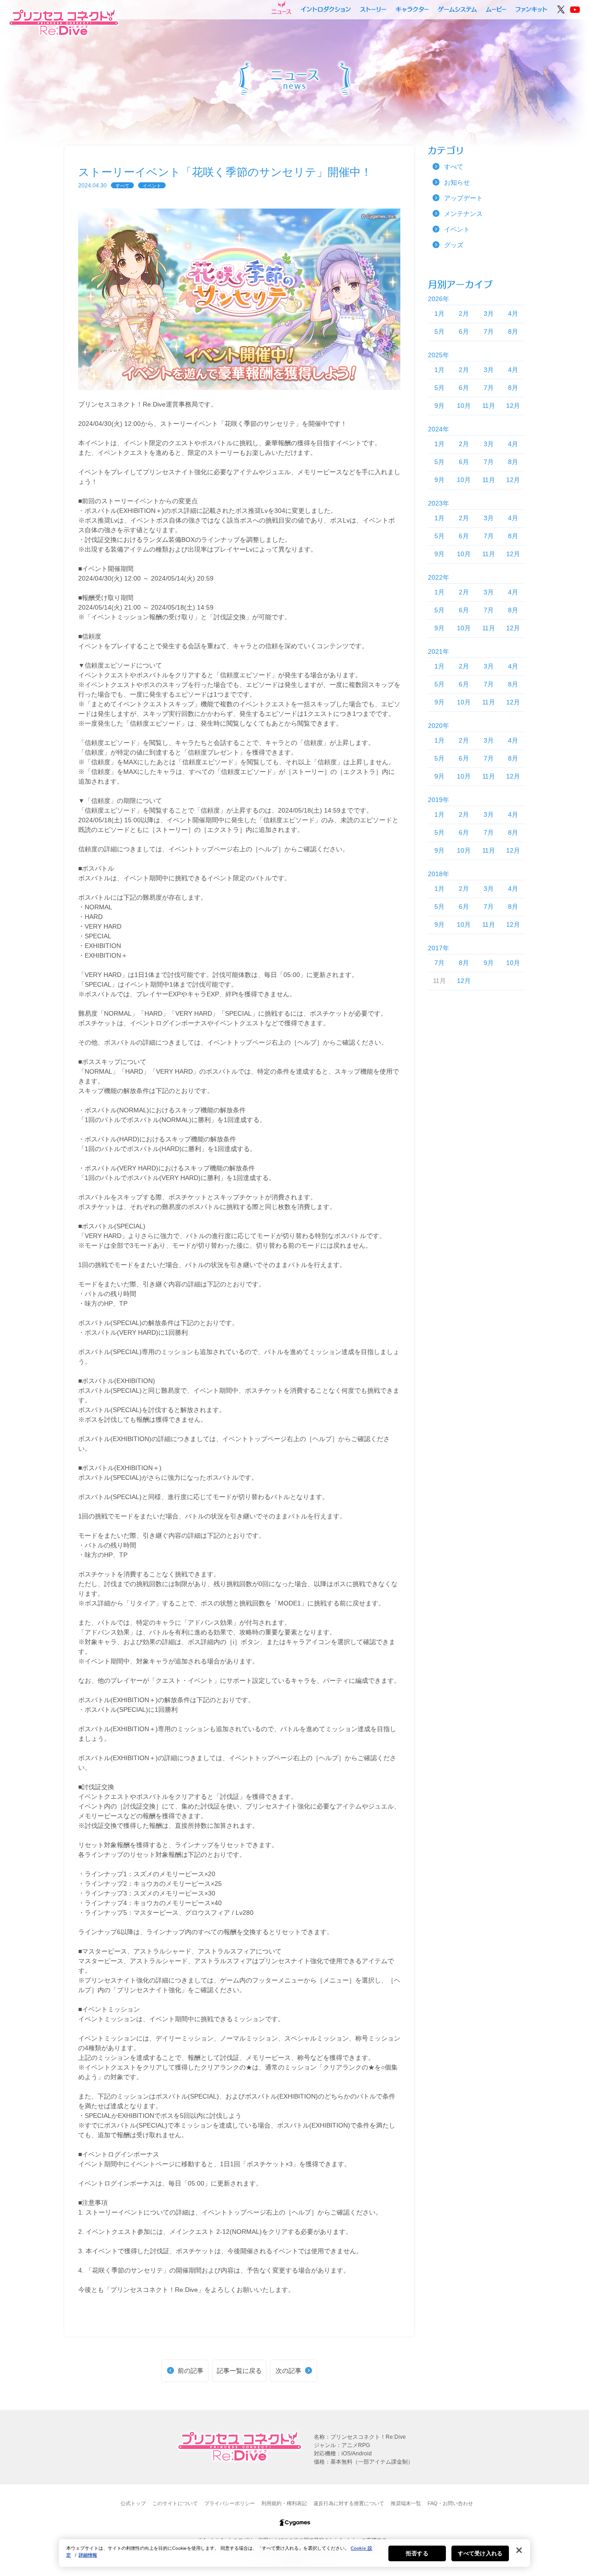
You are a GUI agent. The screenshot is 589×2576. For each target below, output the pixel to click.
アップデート (463, 198)
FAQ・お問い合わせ (450, 2503)
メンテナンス (463, 214)
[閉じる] (519, 2550)
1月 (439, 314)
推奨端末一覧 (406, 2503)
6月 (464, 331)
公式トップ (133, 2503)
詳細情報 (88, 2555)
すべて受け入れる (480, 2553)
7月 (489, 331)
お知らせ (457, 182)
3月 (489, 314)
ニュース (281, 8)
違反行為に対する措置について (349, 2503)
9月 (439, 406)
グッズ (454, 245)
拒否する (417, 2553)
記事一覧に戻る (239, 2371)
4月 (513, 314)
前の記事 (191, 2371)
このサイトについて (175, 2503)
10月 (464, 406)
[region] (294, 2553)
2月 (464, 314)
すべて (122, 186)
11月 (489, 406)
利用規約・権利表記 (284, 2503)
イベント (152, 186)
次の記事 (289, 2371)
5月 (439, 331)
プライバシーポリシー (230, 2503)
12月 (513, 406)
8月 (513, 331)
